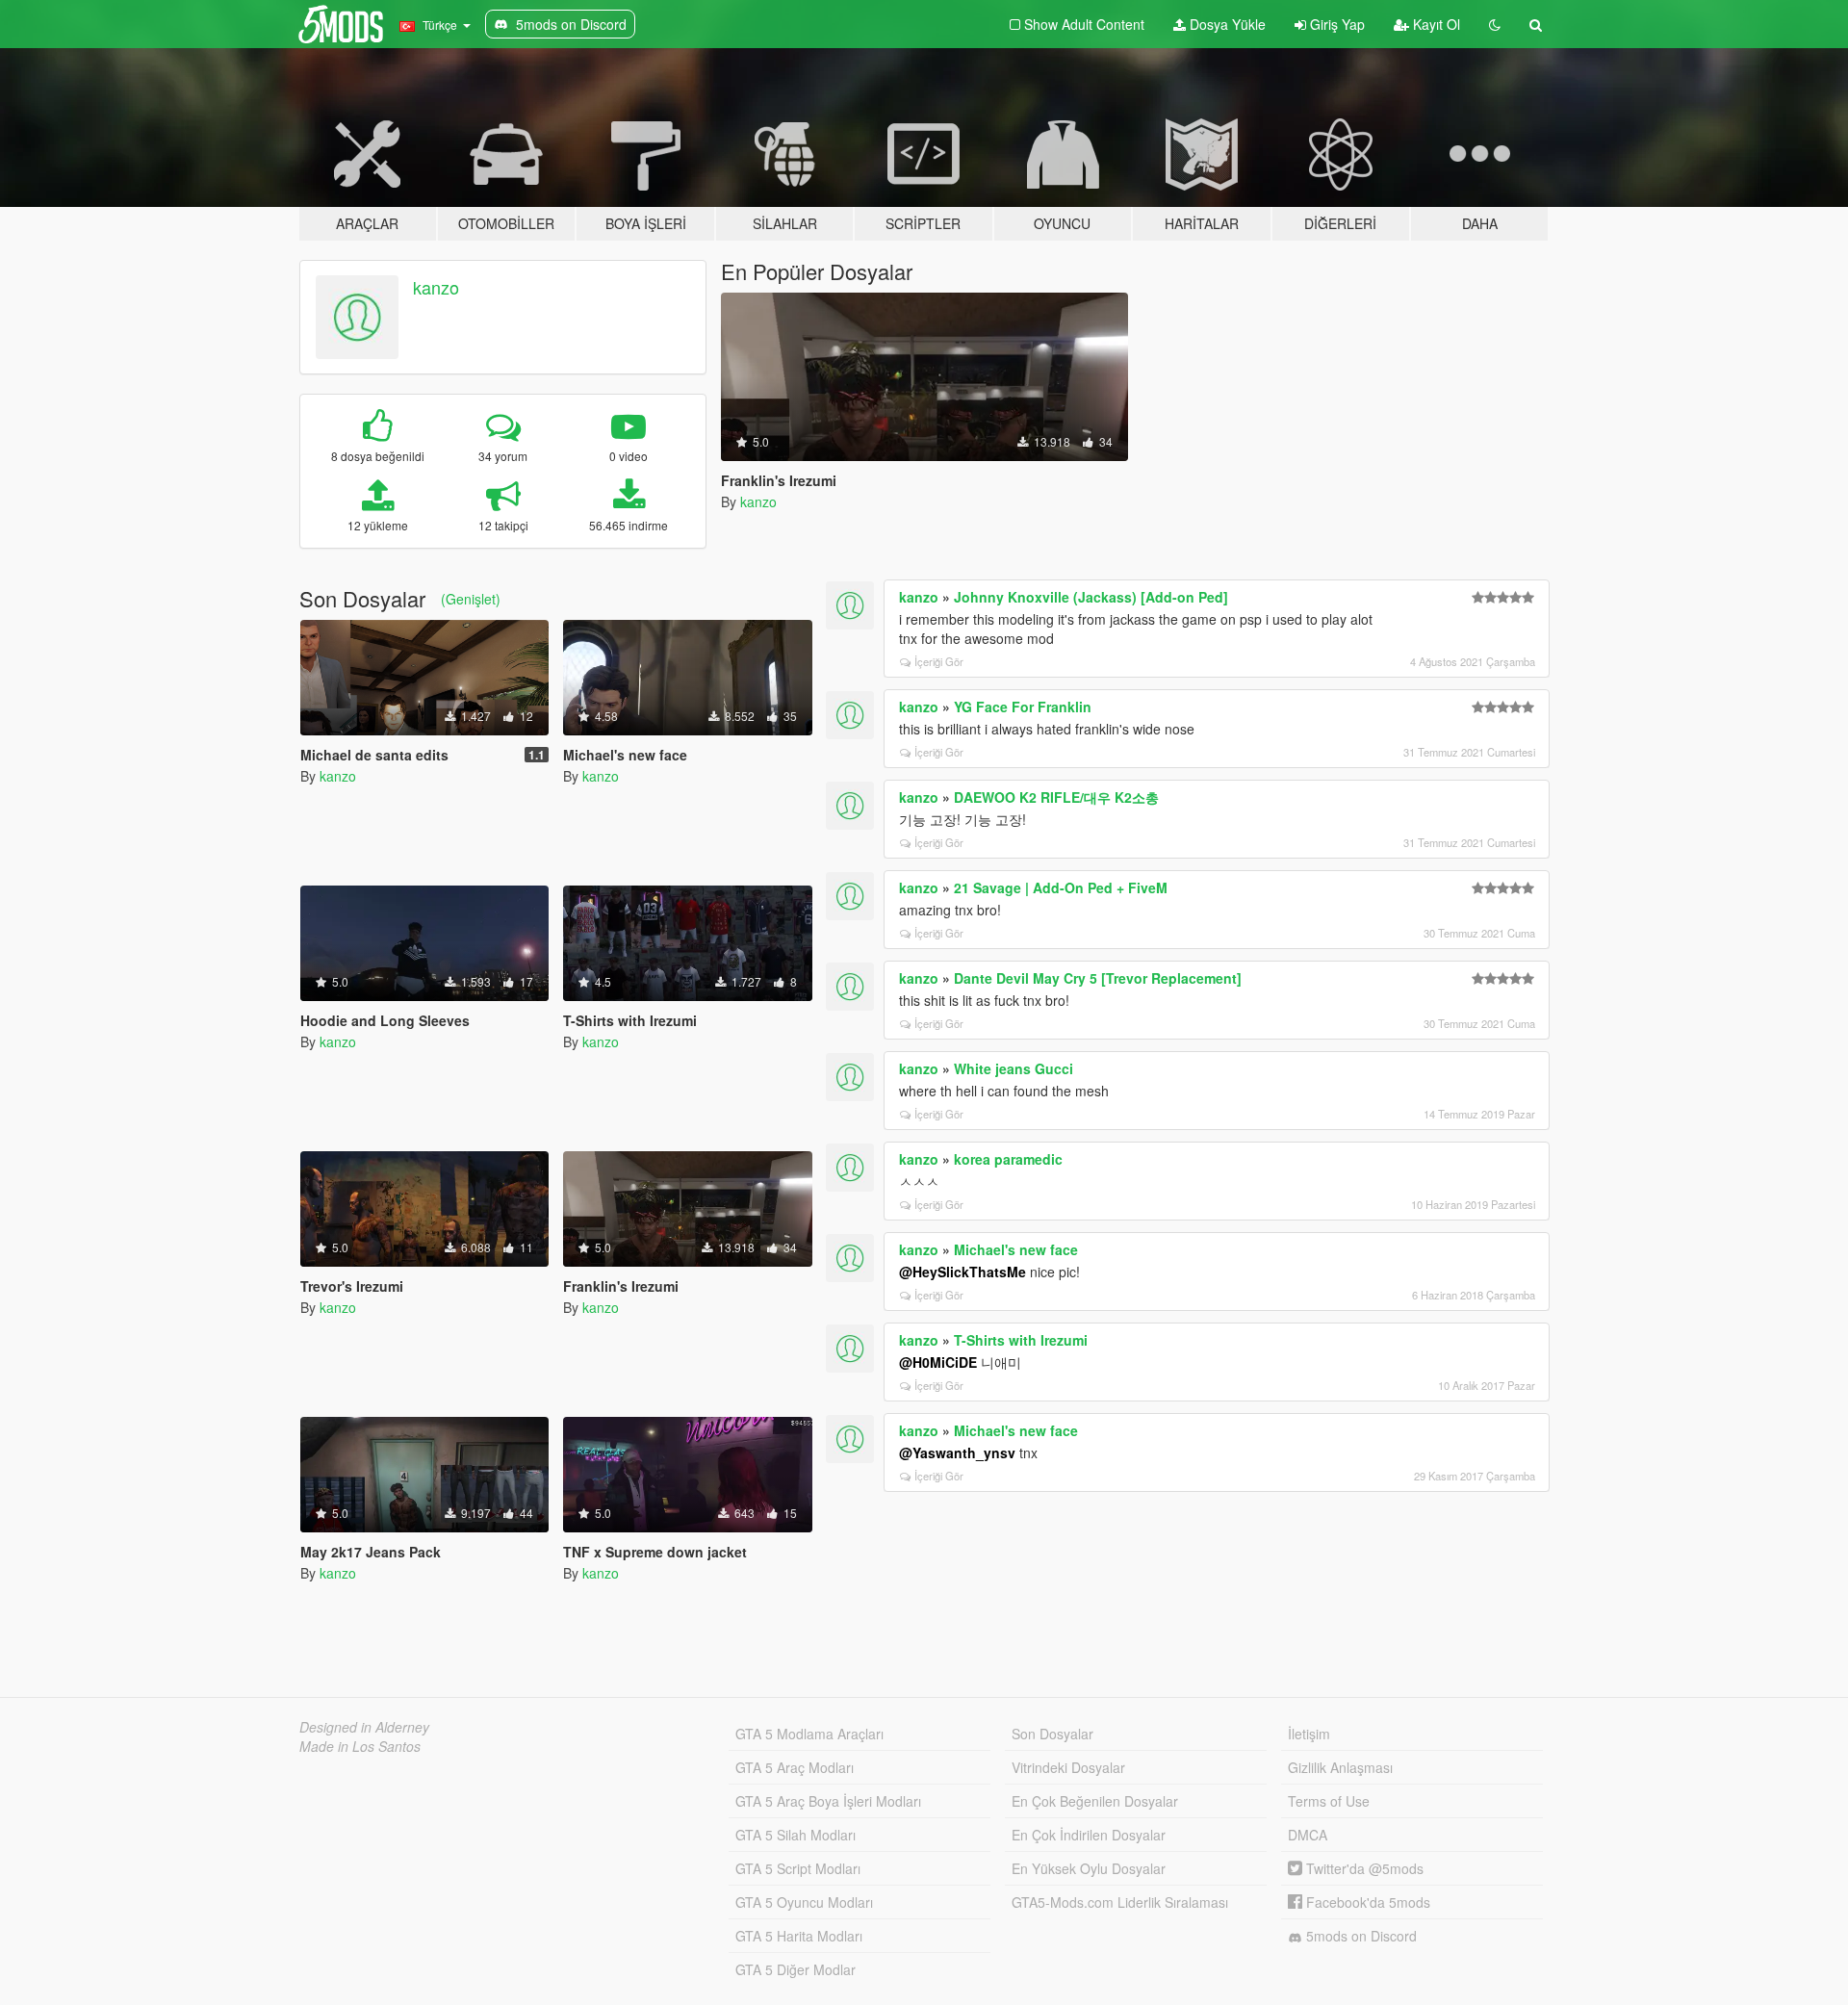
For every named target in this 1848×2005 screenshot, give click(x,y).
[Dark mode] (1495, 24)
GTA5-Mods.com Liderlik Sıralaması (1120, 1902)
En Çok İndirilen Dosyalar (1089, 1835)
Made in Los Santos (360, 1746)
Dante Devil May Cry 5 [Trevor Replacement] (1098, 978)
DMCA (1308, 1835)
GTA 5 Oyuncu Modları (804, 1902)
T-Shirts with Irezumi (1021, 1340)
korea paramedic (1008, 1159)
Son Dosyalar (1052, 1734)
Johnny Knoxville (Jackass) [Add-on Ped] (1091, 597)
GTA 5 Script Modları (798, 1868)
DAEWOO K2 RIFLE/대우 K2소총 (1056, 797)
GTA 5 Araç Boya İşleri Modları (828, 1801)
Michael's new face (1016, 1249)
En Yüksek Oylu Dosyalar (1089, 1868)
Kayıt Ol (1435, 24)
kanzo (436, 287)
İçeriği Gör (939, 661)
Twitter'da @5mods (1363, 1868)
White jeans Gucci (1014, 1068)
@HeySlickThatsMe (962, 1272)
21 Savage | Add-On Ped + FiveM (1061, 887)
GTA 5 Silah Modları (796, 1835)
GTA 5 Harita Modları (799, 1936)
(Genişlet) (471, 599)
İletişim (1309, 1734)
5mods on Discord (1360, 1936)
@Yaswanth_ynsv (957, 1452)
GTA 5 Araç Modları (795, 1767)
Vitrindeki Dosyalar (1068, 1767)
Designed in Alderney (364, 1727)
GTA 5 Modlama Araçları (809, 1734)
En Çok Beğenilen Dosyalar (1095, 1801)
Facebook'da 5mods (1366, 1902)
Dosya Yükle (1226, 24)
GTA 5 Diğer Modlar (796, 1969)
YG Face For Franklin (1023, 707)
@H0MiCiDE (938, 1362)
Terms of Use (1329, 1801)
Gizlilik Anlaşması (1340, 1767)
